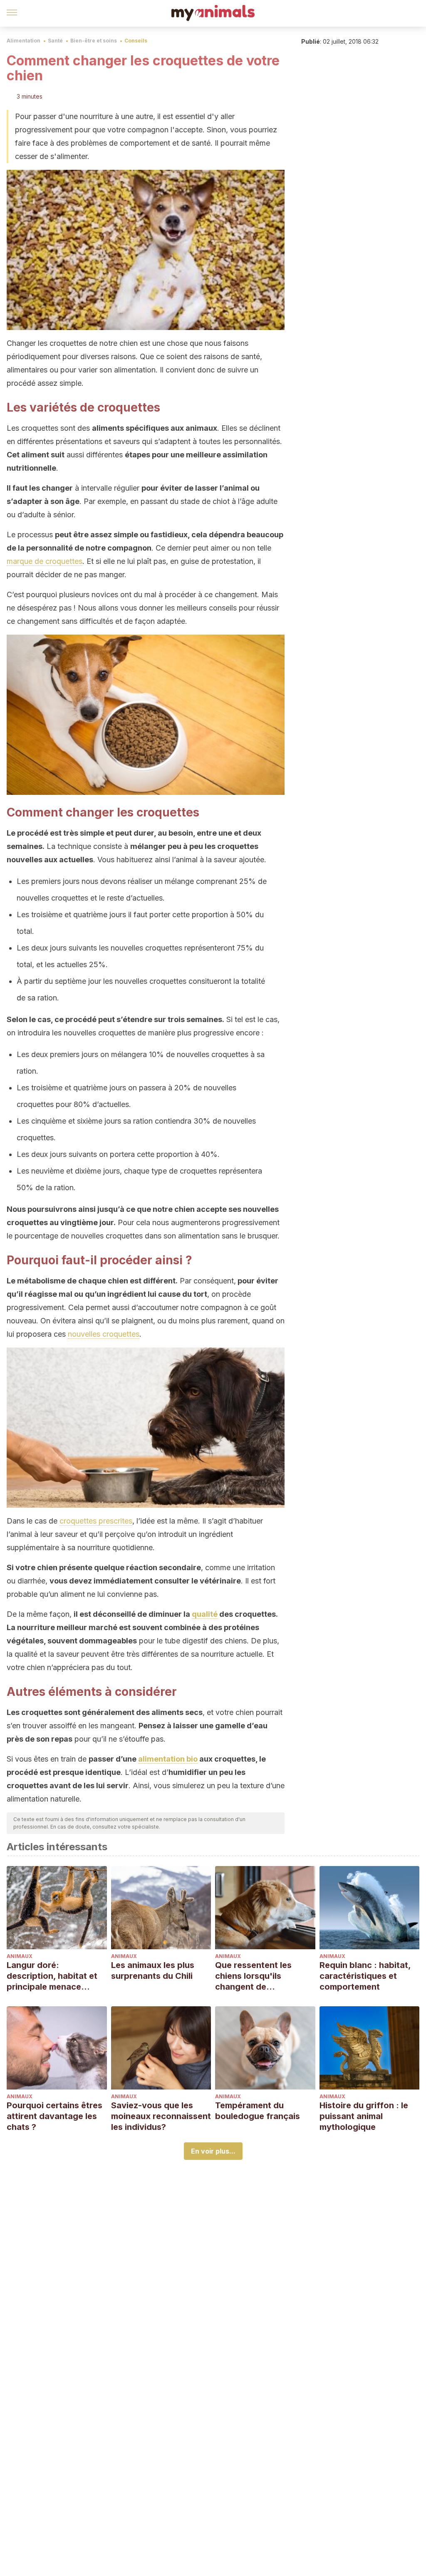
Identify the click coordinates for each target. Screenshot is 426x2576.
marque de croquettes (45, 561)
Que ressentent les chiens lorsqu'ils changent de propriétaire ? (253, 1976)
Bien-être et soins (94, 41)
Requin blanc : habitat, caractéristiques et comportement (365, 1976)
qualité (205, 1614)
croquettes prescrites (96, 1521)
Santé (55, 41)
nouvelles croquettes (104, 1334)
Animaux (20, 1956)
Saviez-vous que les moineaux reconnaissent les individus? (161, 2116)
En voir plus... (213, 2151)
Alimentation (24, 41)
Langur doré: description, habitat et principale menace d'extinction (52, 1976)
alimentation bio (168, 1759)
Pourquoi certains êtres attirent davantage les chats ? (54, 2116)
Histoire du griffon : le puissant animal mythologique (364, 2116)
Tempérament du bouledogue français (258, 2111)
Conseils (136, 41)
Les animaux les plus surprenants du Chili (153, 1970)
